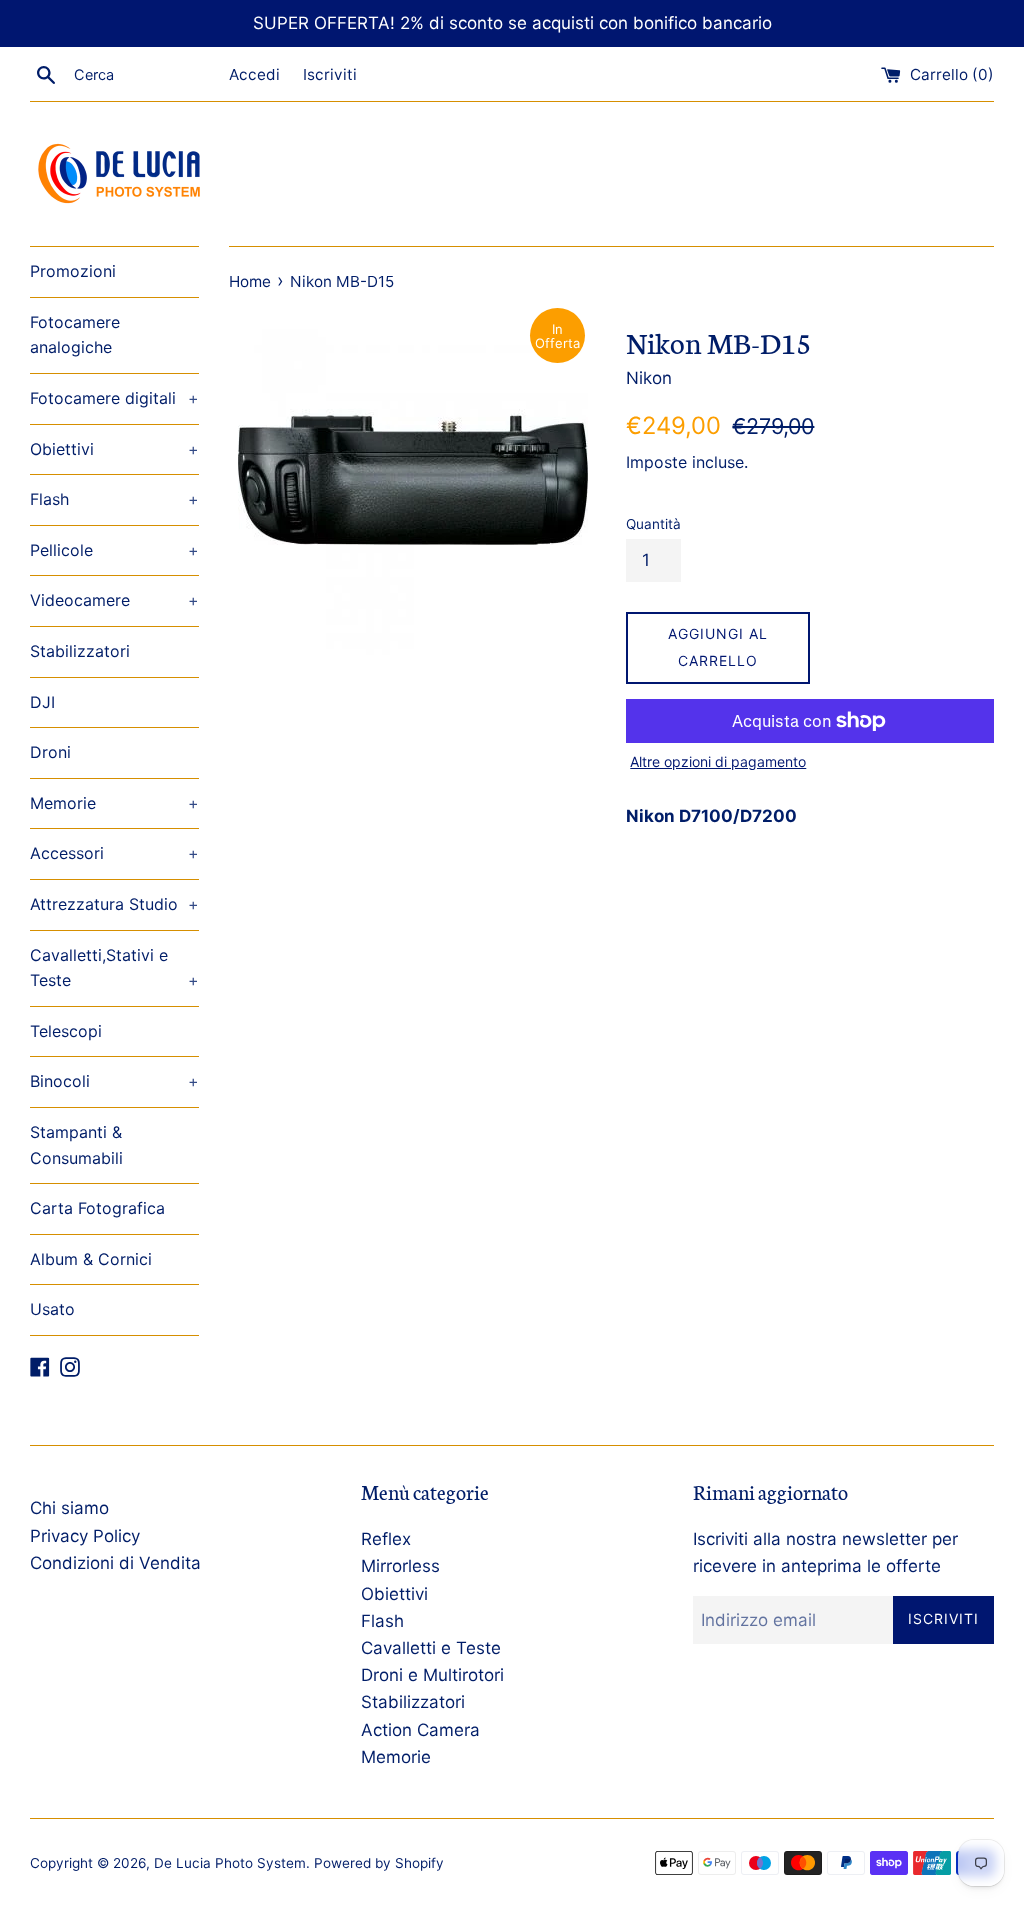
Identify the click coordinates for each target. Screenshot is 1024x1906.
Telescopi (66, 1031)
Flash (114, 499)
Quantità (653, 524)
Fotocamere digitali (114, 398)
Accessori (114, 853)
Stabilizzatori (80, 651)
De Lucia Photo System (230, 1863)
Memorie (114, 803)
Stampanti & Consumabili (76, 1145)
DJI (42, 702)
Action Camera (420, 1730)
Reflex (386, 1539)
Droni (50, 752)
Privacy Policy (85, 1536)
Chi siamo (69, 1508)
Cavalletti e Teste (431, 1648)
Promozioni (73, 271)
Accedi (254, 74)
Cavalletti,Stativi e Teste (114, 968)
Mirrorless (400, 1566)
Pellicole (114, 550)
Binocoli (114, 1081)
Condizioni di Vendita (115, 1563)
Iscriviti (330, 74)
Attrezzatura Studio (114, 904)
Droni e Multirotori (432, 1675)
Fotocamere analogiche (75, 335)
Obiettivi (114, 449)
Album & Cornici (91, 1259)
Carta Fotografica (97, 1208)
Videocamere (114, 600)
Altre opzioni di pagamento (718, 761)
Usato (52, 1309)
